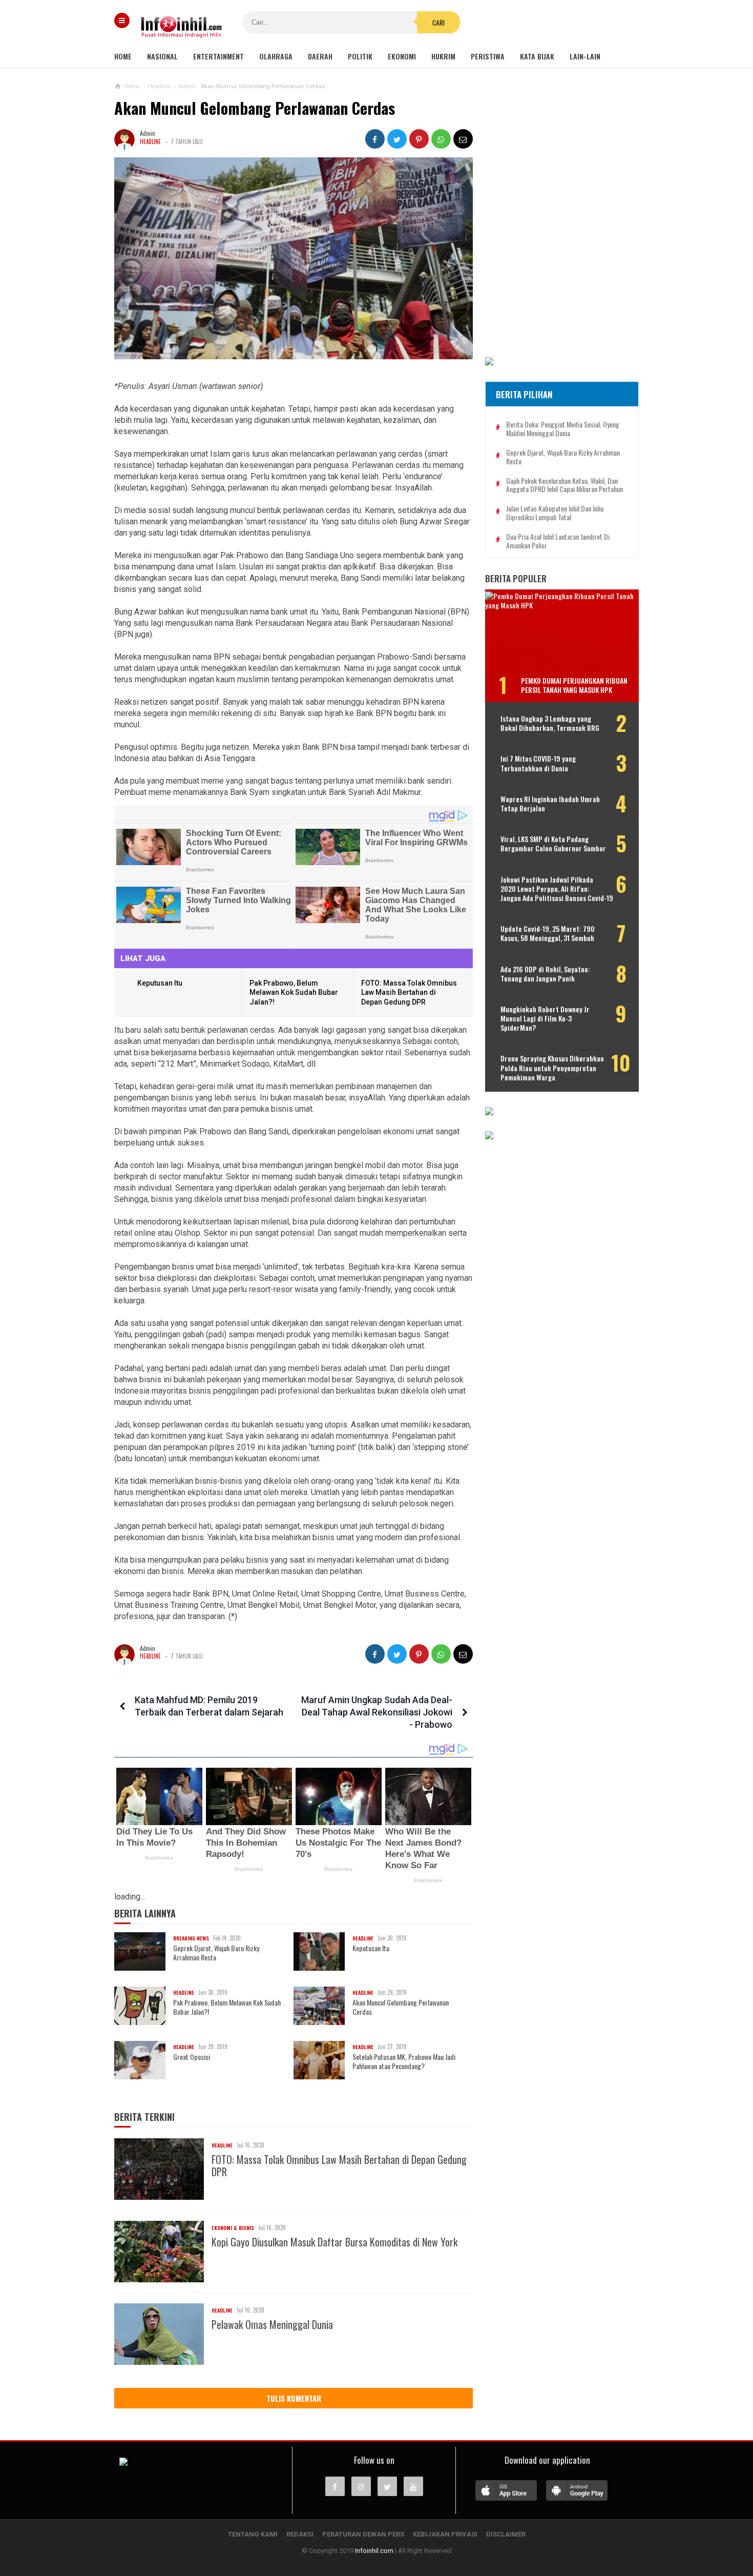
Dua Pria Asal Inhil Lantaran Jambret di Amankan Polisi (558, 541)
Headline (150, 141)
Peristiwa (488, 56)
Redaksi (300, 2534)
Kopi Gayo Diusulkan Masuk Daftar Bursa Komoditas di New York (334, 2242)
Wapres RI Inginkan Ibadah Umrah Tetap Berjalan (550, 804)
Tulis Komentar (294, 2398)
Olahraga (276, 56)
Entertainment (218, 56)
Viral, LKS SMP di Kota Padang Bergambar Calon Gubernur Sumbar (553, 844)
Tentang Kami (253, 2534)
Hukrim (443, 56)
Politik (360, 56)
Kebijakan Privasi (445, 2534)
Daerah (320, 56)
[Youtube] (413, 2486)
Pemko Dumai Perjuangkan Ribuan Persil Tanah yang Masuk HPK (574, 685)
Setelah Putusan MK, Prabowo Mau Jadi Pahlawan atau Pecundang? (404, 2061)
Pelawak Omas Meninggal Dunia (272, 2324)
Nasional (162, 56)
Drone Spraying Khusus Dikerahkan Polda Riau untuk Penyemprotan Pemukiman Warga (552, 1068)
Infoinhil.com (374, 2551)
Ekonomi (402, 56)
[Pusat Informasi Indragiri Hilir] (123, 2463)
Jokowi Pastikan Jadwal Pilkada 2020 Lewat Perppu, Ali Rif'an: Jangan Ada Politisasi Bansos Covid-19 (557, 889)
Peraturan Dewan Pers (363, 2534)
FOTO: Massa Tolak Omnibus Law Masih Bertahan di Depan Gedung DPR (409, 993)
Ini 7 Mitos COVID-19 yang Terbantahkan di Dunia (538, 763)
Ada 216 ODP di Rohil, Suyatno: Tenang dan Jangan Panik (545, 974)
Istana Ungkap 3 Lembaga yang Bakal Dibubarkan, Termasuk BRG (550, 723)
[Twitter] (387, 2486)
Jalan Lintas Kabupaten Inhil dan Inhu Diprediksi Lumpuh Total (555, 513)
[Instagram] (361, 2486)
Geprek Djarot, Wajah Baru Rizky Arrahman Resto (216, 1953)
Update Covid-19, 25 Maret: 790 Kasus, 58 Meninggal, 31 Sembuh (548, 933)
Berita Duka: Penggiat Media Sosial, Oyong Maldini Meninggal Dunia (563, 429)
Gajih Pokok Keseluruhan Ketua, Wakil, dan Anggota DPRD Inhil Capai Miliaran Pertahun (564, 485)
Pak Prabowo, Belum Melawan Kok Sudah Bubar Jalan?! (294, 993)
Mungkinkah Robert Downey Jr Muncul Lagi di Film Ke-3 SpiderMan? (545, 1019)
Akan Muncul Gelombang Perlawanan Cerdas (401, 2007)
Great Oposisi (192, 2057)
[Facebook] (335, 2486)
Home (123, 56)
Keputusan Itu (160, 983)
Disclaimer (506, 2534)
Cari (438, 23)
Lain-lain (585, 56)
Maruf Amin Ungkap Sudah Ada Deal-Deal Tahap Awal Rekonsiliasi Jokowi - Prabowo (377, 1712)
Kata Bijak (537, 56)
